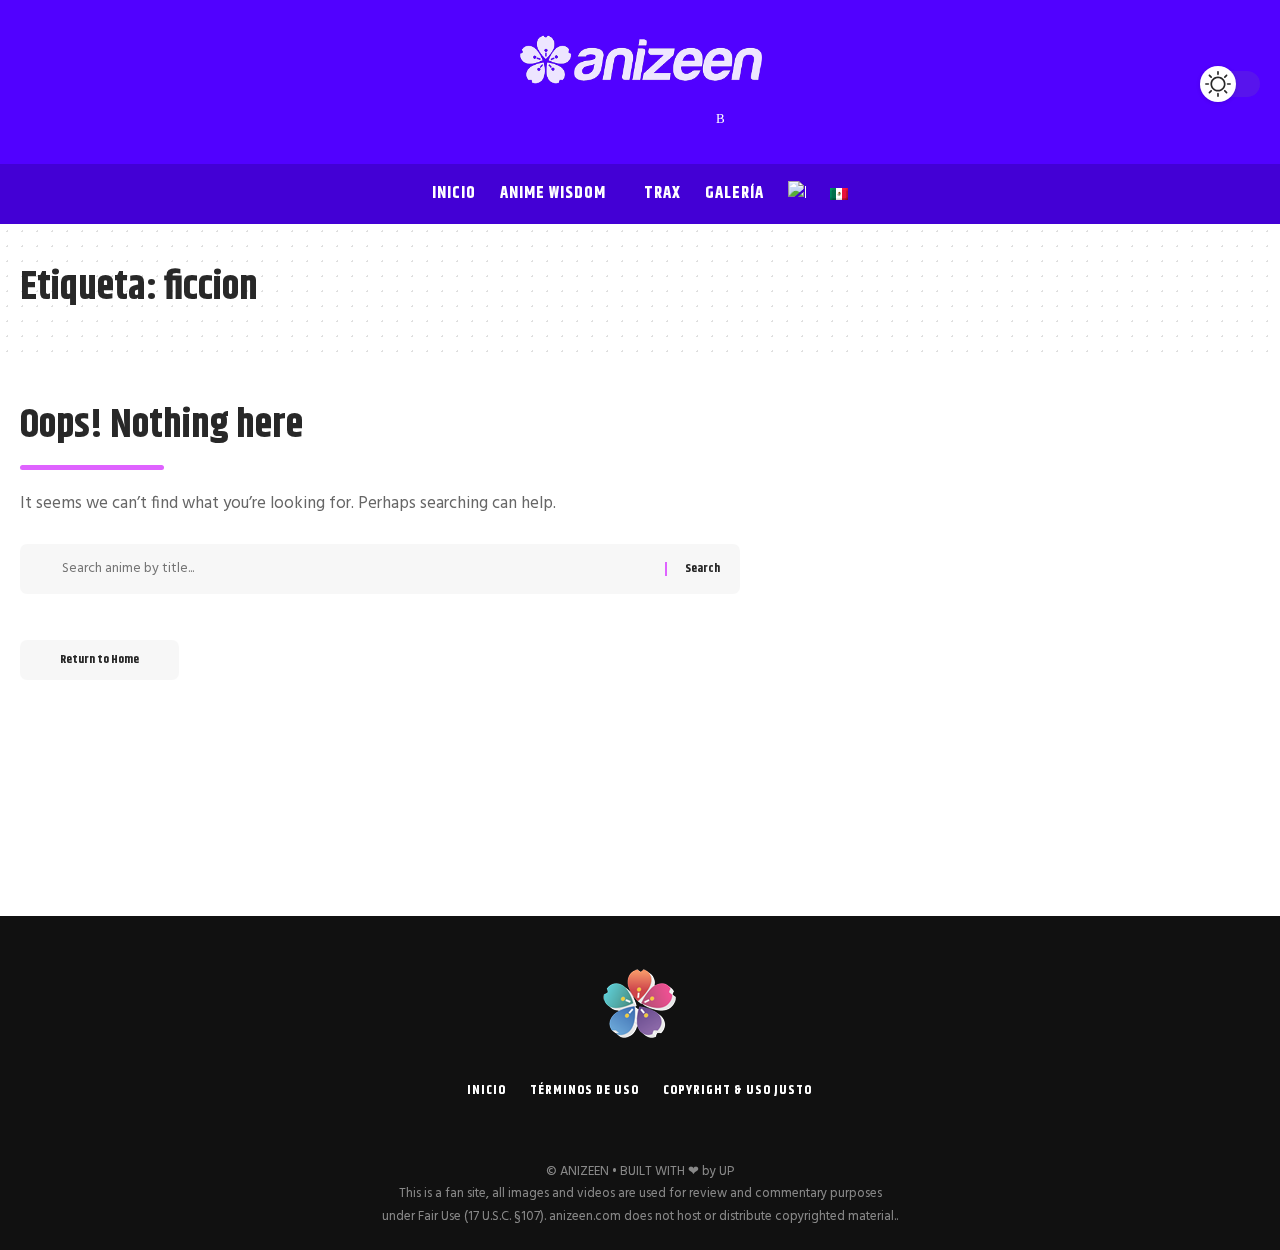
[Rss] (720, 119)
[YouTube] (601, 119)
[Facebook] (561, 119)
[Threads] (681, 119)
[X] (581, 119)
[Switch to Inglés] (797, 194)
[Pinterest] (641, 119)
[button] (40, 84)
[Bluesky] (701, 119)
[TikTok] (661, 119)
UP (726, 1171)
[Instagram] (621, 119)
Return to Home (99, 659)
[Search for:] (356, 569)
